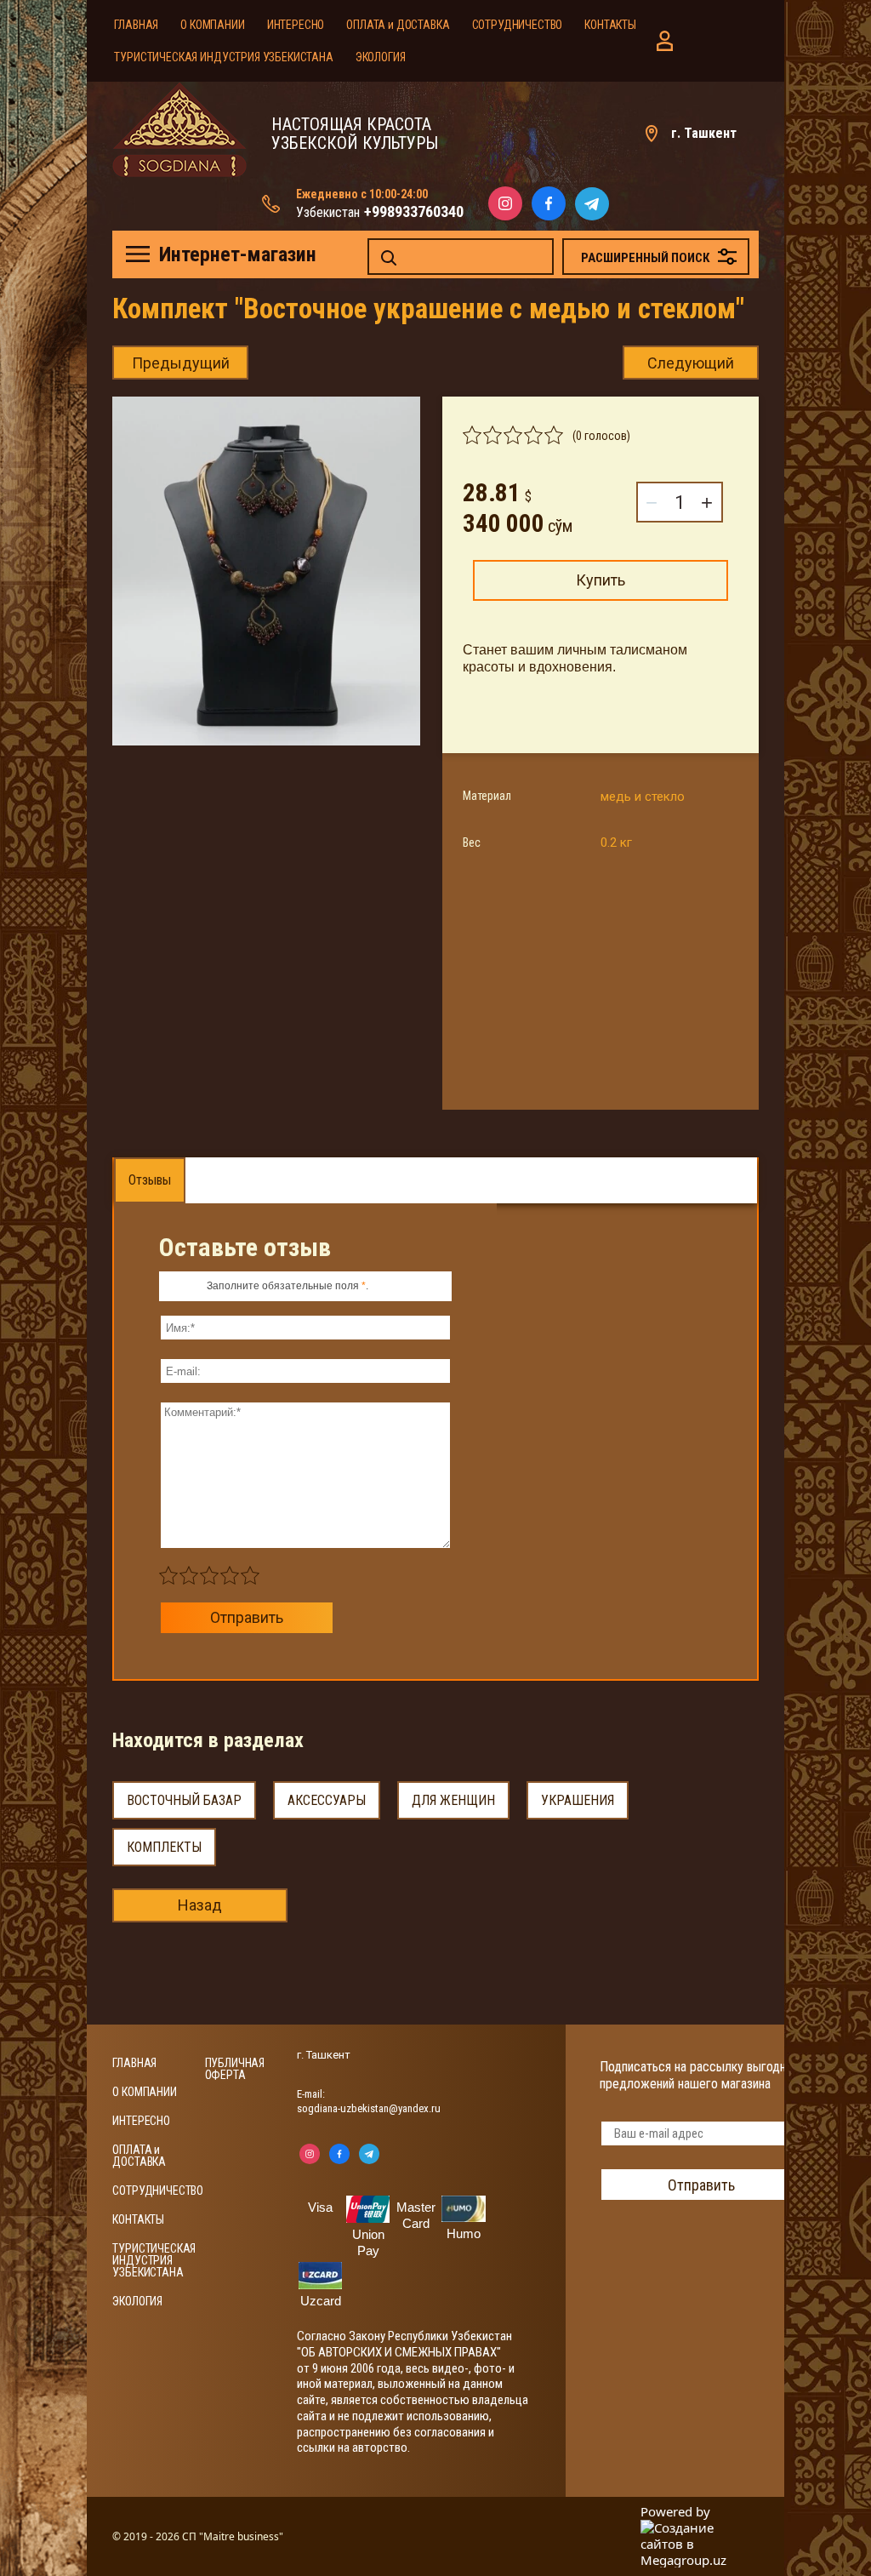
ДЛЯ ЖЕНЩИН (453, 1800)
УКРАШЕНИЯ (578, 1800)
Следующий (691, 363)
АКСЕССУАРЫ (327, 1800)
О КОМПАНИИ (212, 25)
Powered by (675, 2512)
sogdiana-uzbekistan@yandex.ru (369, 2108)
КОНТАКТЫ (610, 25)
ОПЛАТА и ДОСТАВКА (398, 25)
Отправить (247, 1617)
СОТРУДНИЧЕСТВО (518, 25)
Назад (200, 1905)
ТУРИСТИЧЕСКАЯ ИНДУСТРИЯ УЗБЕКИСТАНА (223, 57)
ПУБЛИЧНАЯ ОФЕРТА (235, 2069)
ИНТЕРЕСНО (296, 25)
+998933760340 (414, 211)
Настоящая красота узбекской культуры (355, 134)
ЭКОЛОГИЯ (381, 57)
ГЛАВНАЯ (136, 25)
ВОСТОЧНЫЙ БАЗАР (184, 1800)
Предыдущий (181, 363)
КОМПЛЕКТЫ (164, 1847)
